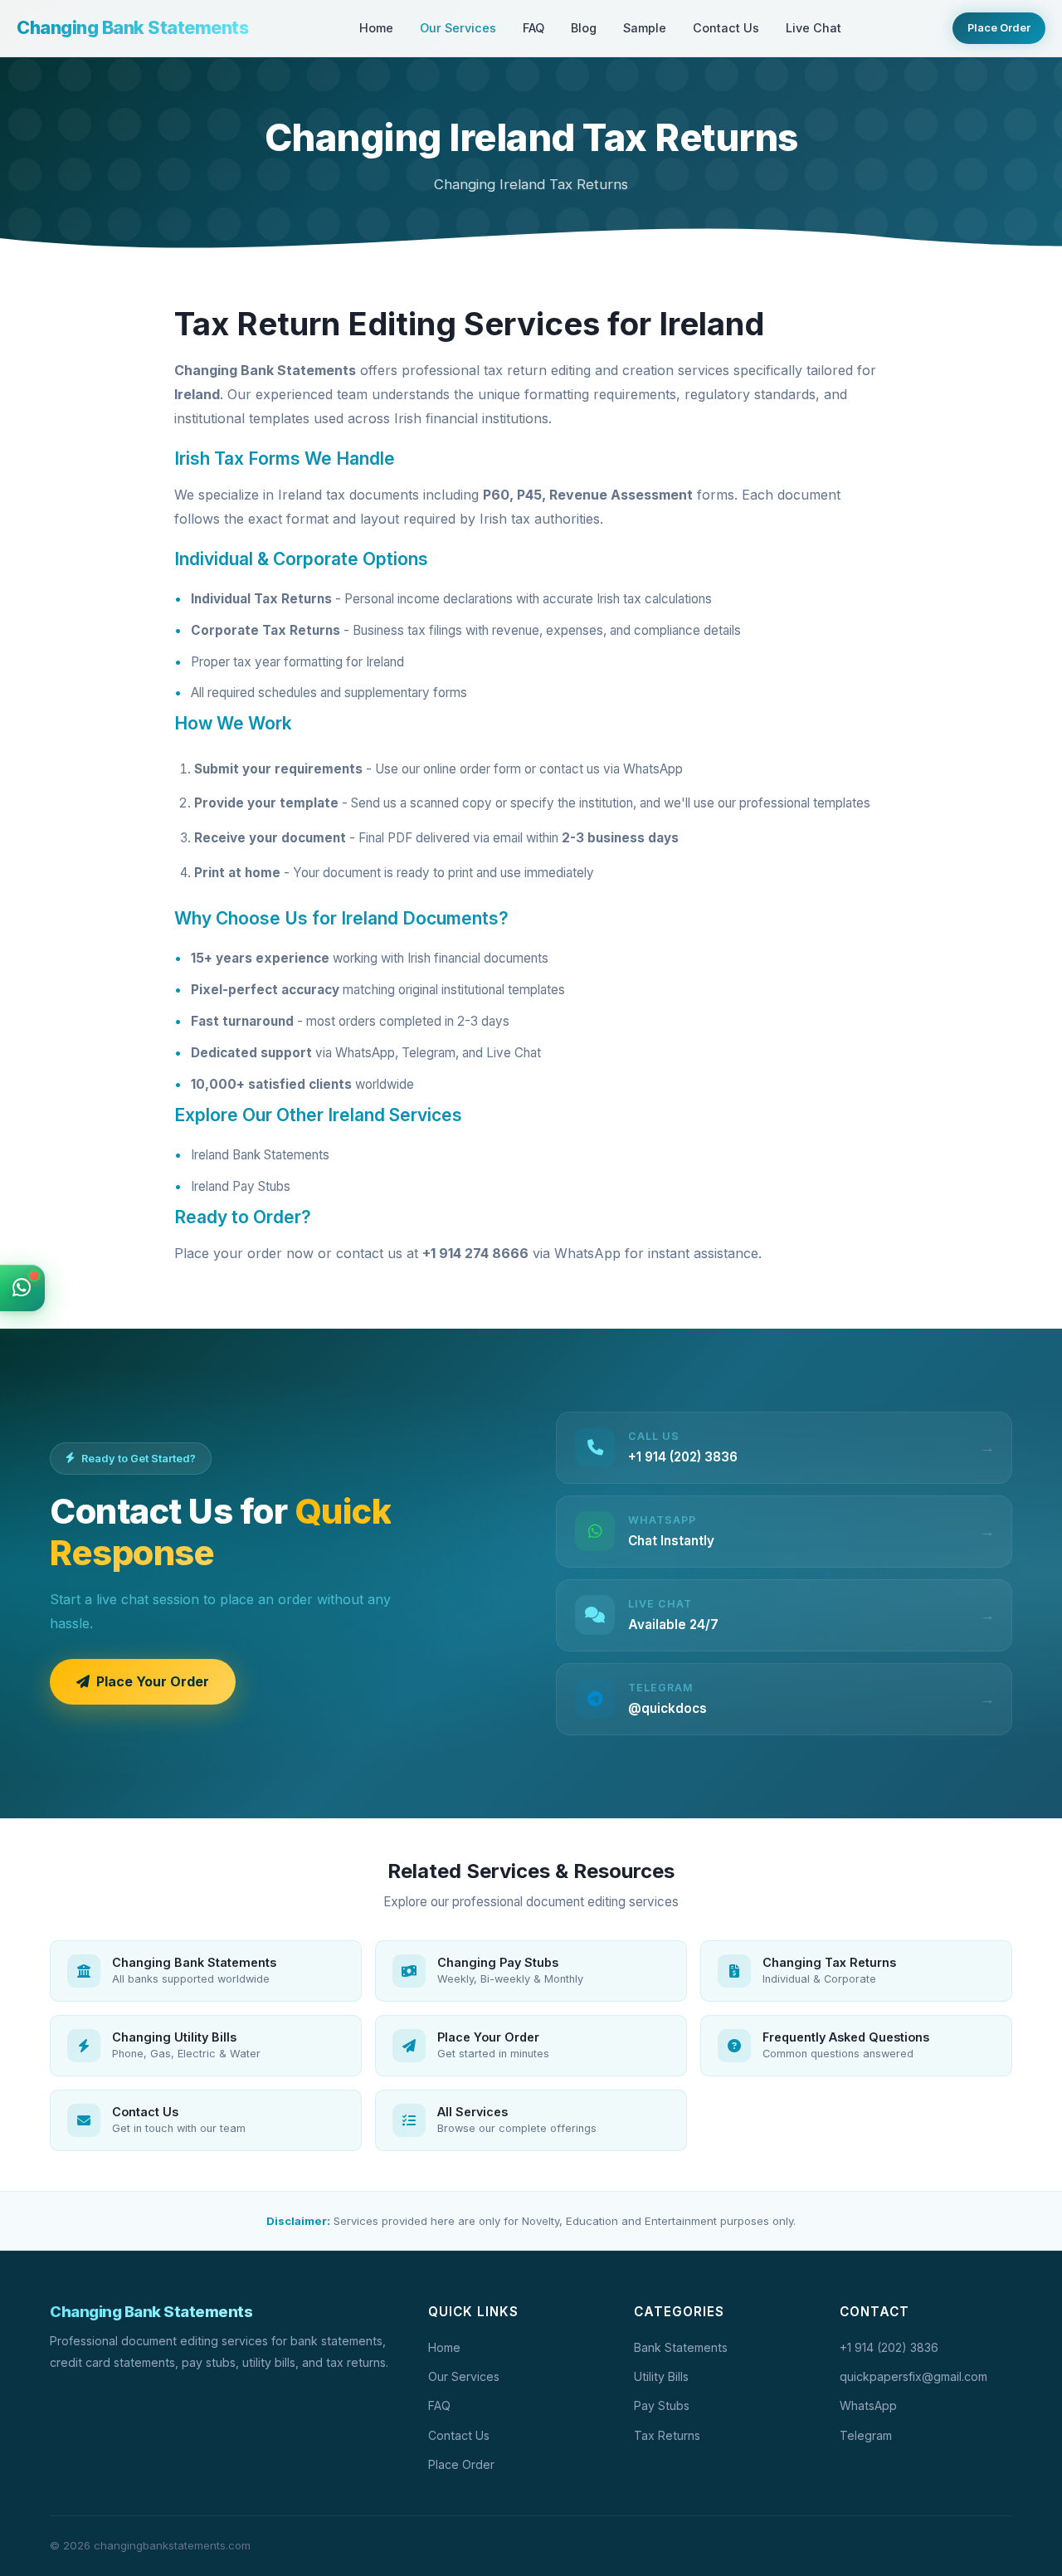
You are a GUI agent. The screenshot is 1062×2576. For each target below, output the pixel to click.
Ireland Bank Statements (260, 1155)
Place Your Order (153, 1681)
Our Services (458, 28)
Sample (645, 28)
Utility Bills (661, 2376)
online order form (472, 769)
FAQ (533, 28)
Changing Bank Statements (132, 28)
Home (376, 28)
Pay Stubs (662, 2405)
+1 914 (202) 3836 (889, 2347)
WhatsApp (653, 769)
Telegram (866, 2435)
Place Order (999, 28)
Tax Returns (667, 2435)
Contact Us (726, 28)
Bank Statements (681, 2347)
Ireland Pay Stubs (241, 1186)
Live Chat (814, 28)
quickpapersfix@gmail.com (913, 2376)
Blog (584, 28)
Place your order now (244, 1253)
